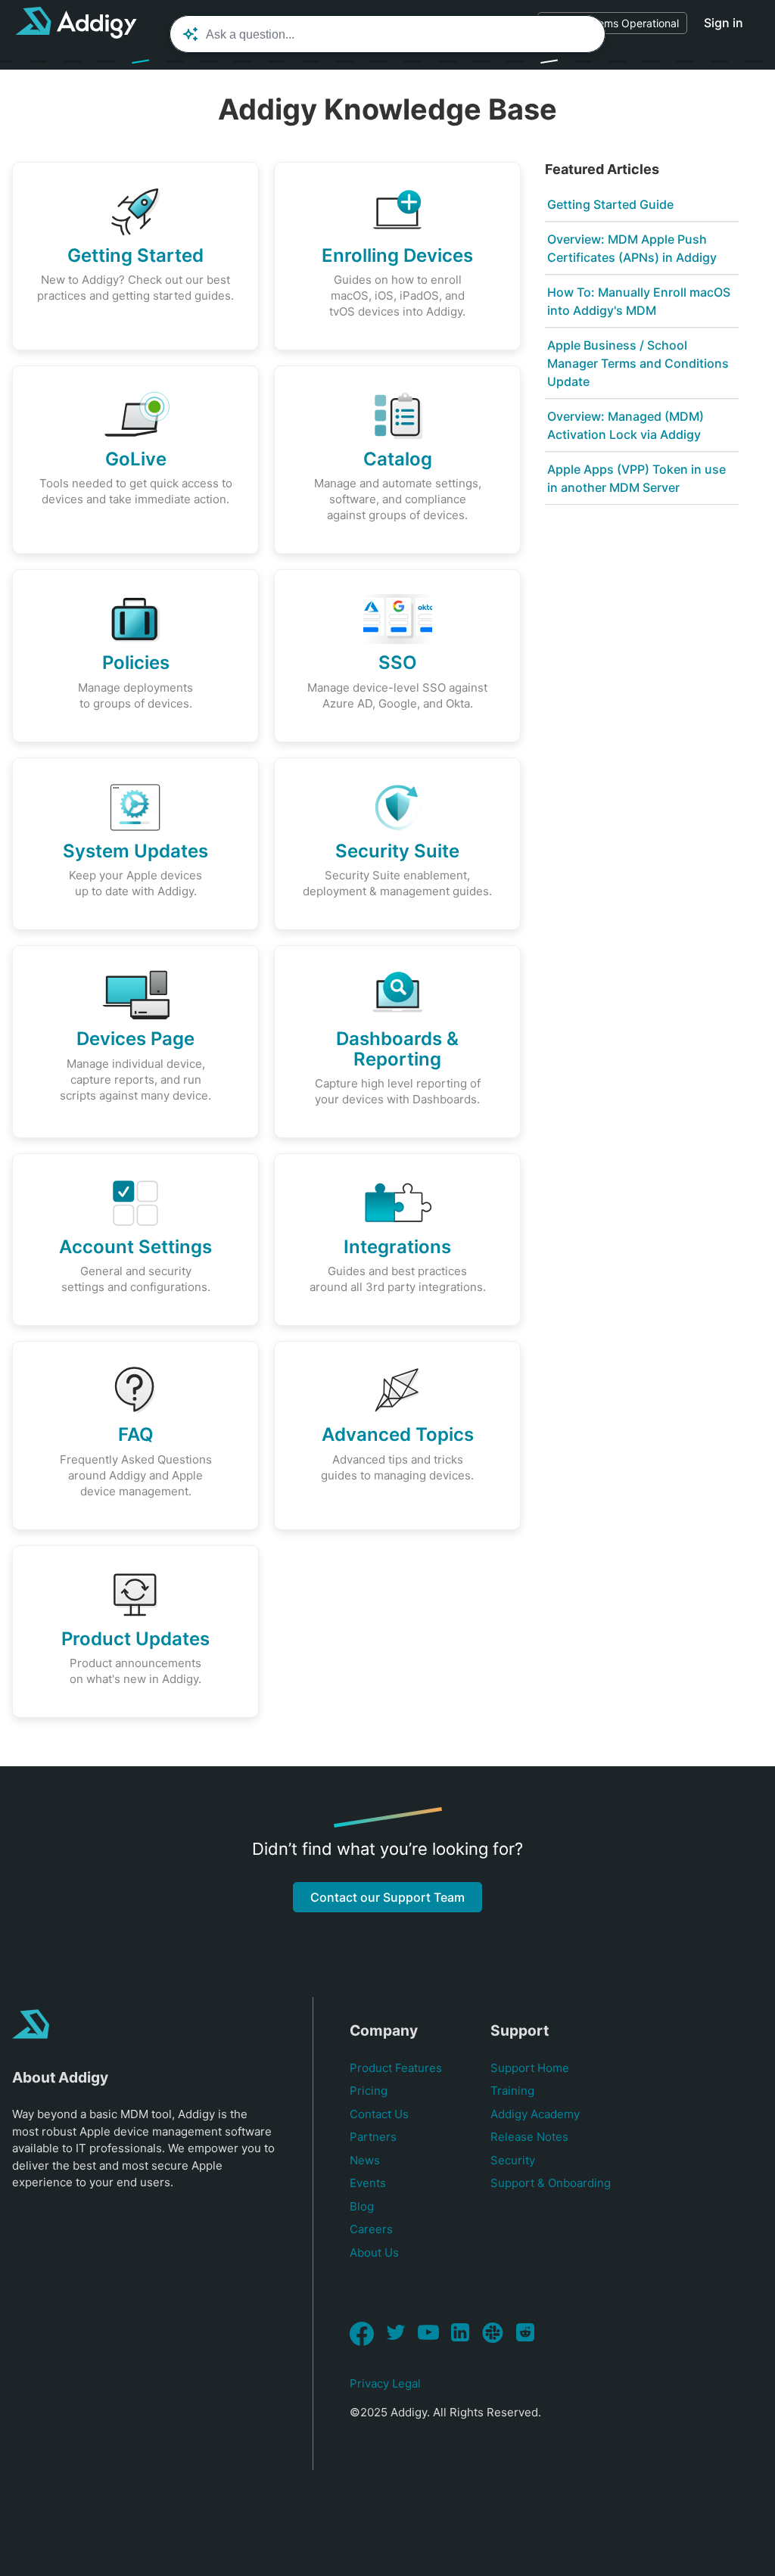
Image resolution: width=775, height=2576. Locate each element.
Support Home (530, 2068)
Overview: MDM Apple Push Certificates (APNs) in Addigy (632, 248)
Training (512, 2091)
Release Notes (529, 2137)
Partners (373, 2137)
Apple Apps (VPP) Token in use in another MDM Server (636, 478)
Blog (362, 2206)
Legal (406, 2383)
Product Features (396, 2068)
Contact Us (379, 2114)
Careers (371, 2229)
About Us (374, 2252)
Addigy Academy (535, 2114)
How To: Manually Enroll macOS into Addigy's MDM (639, 301)
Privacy (369, 2383)
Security (513, 2160)
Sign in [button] (724, 23)
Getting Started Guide (610, 204)
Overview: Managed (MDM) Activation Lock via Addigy (626, 425)
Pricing (369, 2091)
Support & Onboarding (551, 2183)
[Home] (76, 23)
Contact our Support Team (387, 1897)
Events (368, 2183)
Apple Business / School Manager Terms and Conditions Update (638, 363)
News (365, 2160)
